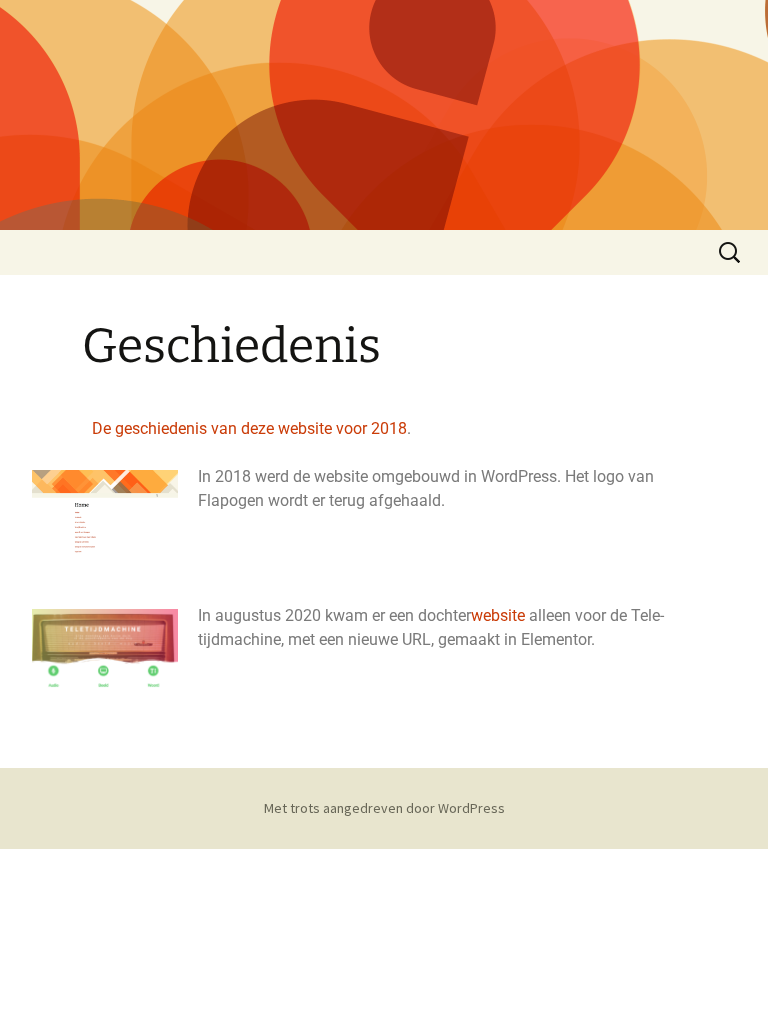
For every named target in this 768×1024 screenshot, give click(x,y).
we (481, 615)
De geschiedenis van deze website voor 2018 (249, 428)
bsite (508, 615)
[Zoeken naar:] (731, 253)
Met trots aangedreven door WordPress (384, 808)
